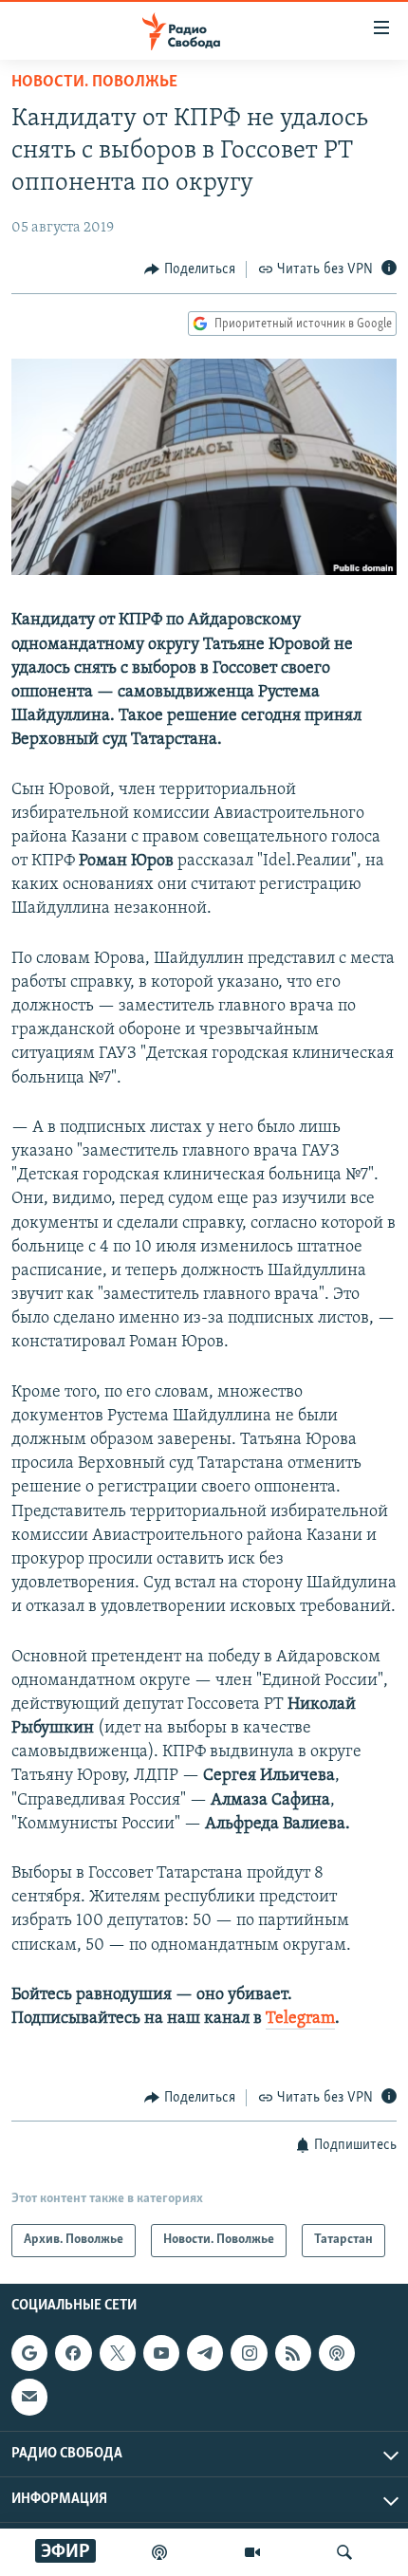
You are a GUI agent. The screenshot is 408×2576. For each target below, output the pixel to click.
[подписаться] (29, 2397)
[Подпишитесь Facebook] (73, 2353)
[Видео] (252, 2552)
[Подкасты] (337, 2353)
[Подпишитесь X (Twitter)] (118, 2353)
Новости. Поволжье (94, 83)
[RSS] (293, 2353)
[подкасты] (159, 2552)
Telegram (300, 2019)
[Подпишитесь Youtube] (161, 2353)
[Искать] (344, 2552)
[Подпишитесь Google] (29, 2353)
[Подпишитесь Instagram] (249, 2353)
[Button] (190, 269)
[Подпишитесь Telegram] (205, 2353)
